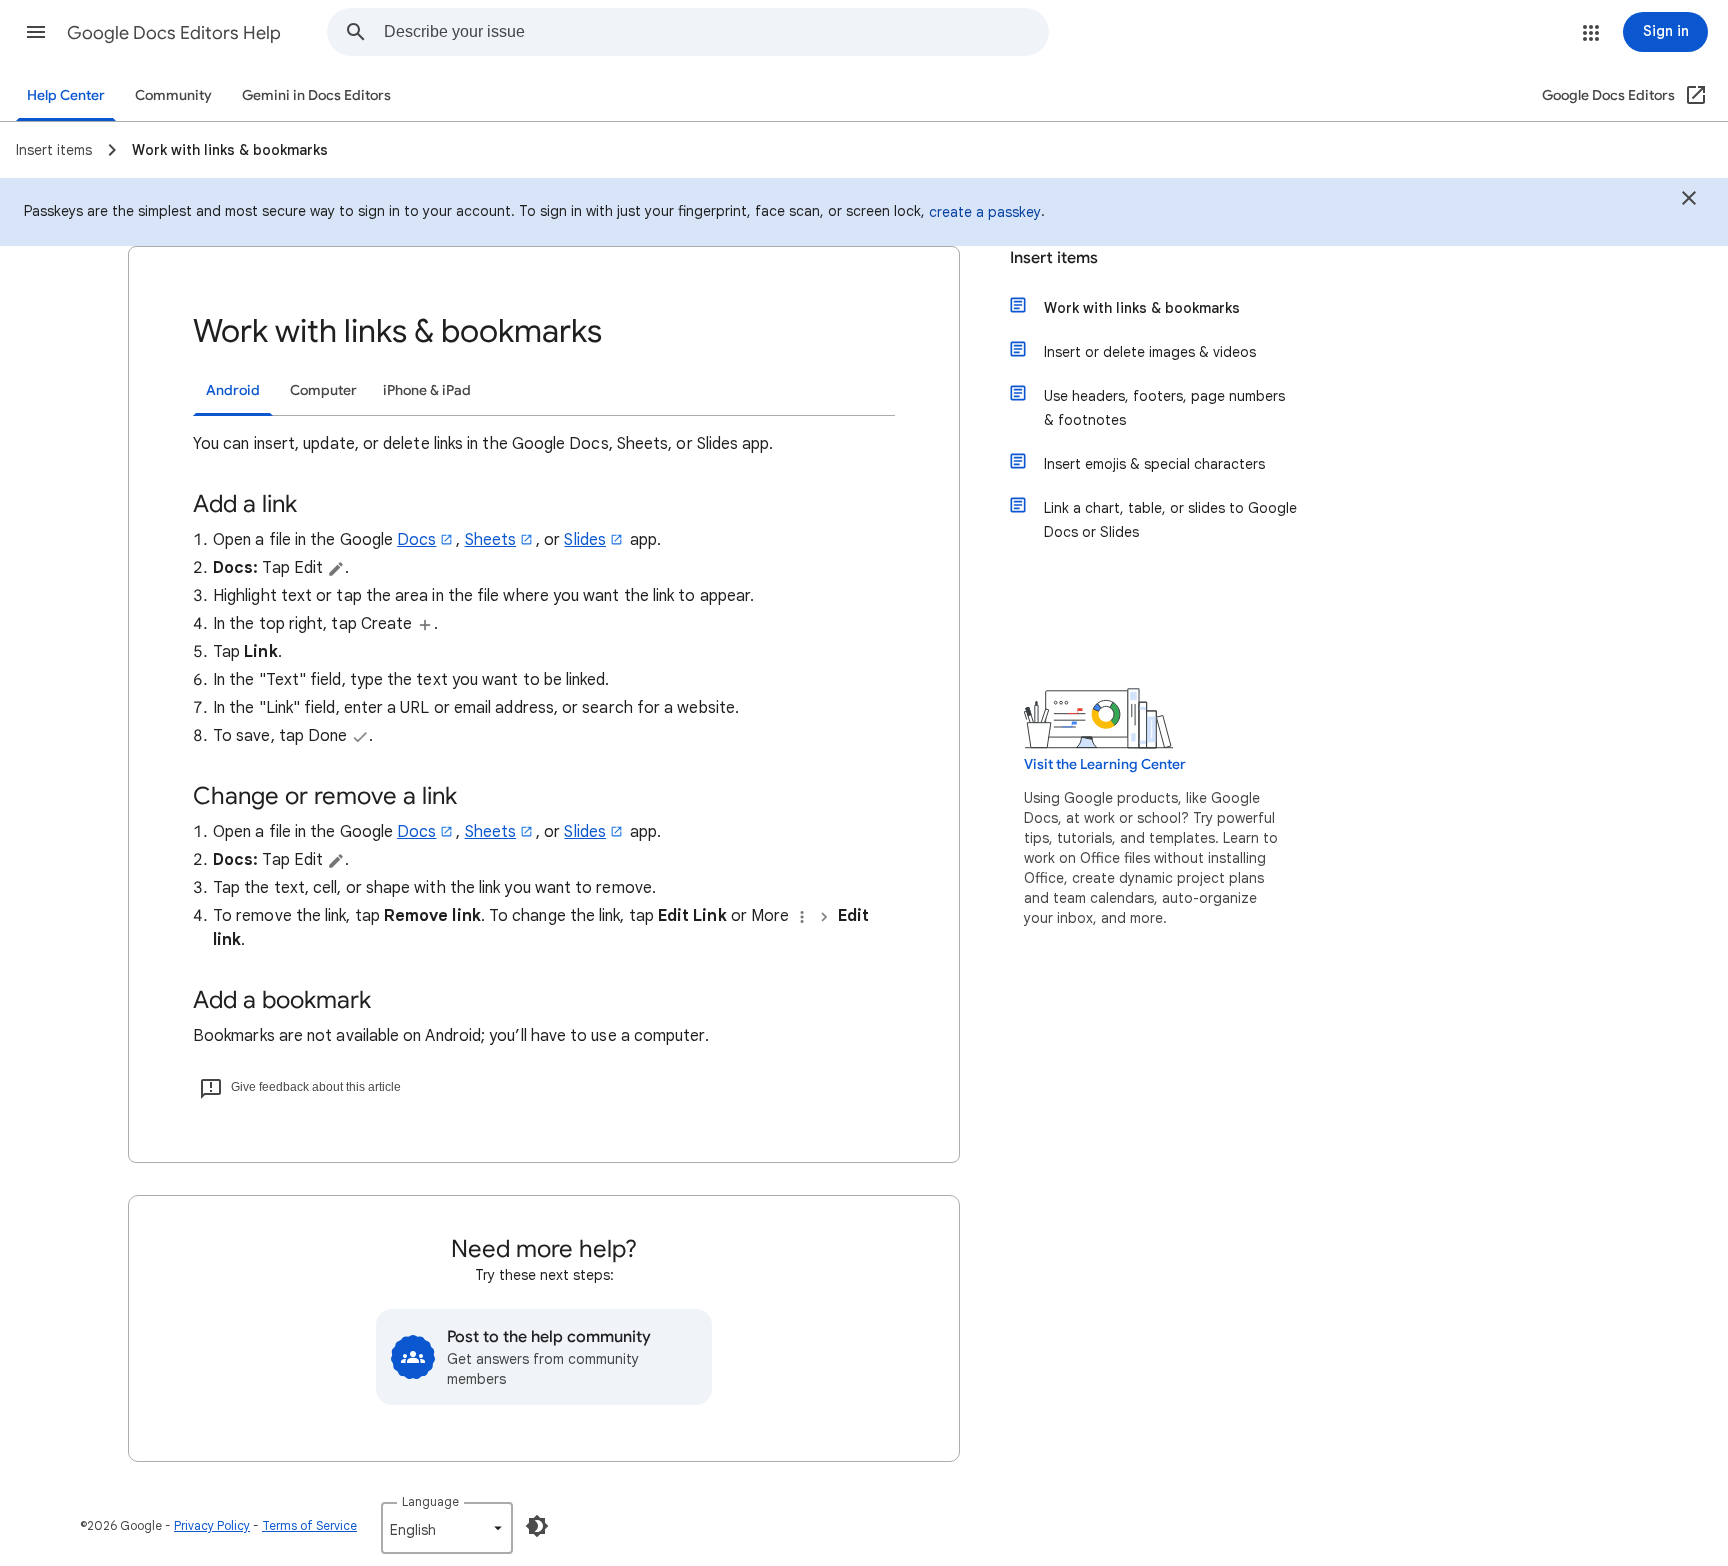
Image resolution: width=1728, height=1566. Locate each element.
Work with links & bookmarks (1142, 308)
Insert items (1054, 258)
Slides (584, 540)
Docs (416, 540)
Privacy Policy (212, 1525)
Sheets (490, 540)
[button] (36, 32)
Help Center (66, 95)
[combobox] (716, 32)
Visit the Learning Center (1105, 764)
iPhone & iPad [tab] (427, 390)
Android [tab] (233, 390)
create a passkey (985, 212)
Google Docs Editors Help (174, 33)
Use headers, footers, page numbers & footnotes (1164, 408)
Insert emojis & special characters (1154, 464)
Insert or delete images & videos (1150, 352)
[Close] (1689, 201)
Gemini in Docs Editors (316, 95)
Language (430, 1501)
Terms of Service (309, 1525)
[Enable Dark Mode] (537, 1526)
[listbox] (447, 1528)
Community (173, 95)
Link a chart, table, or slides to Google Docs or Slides (1170, 520)
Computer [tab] (323, 390)
